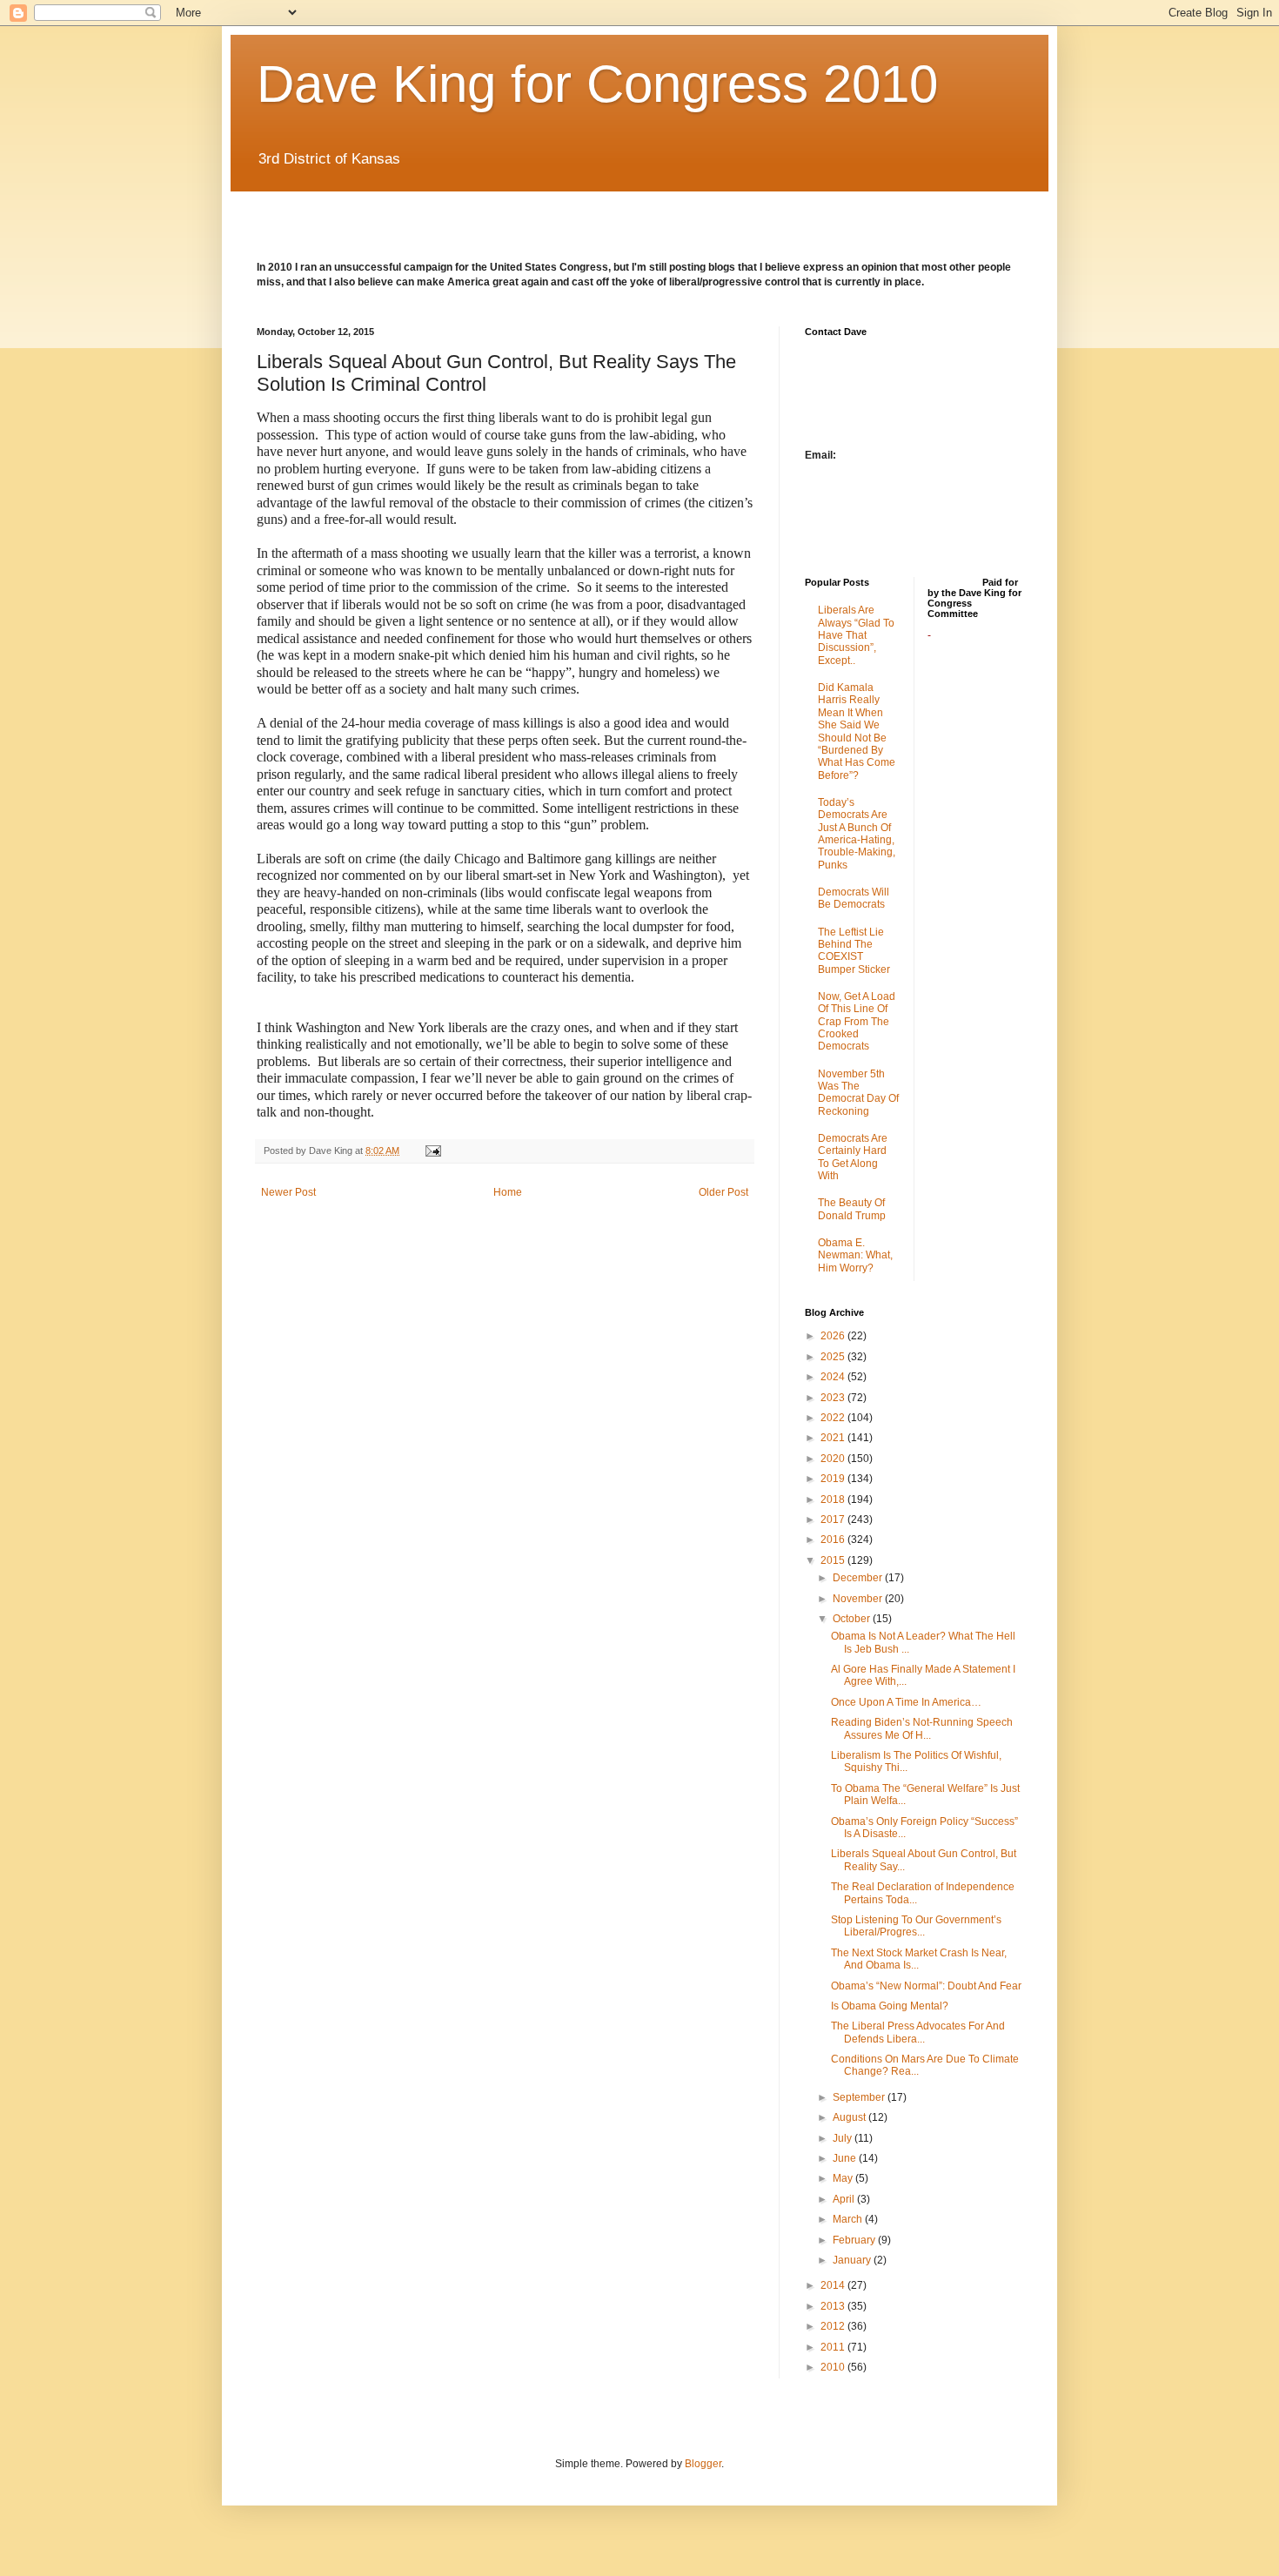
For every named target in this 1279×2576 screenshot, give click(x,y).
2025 (834, 1357)
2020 (834, 1459)
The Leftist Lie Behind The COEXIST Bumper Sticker (854, 951)
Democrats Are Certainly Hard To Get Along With (853, 1157)
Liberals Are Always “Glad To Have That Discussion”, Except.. (856, 635)
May (844, 2178)
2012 (834, 2326)
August (850, 2117)
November (859, 1599)
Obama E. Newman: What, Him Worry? (855, 1255)
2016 (834, 1540)
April (845, 2199)
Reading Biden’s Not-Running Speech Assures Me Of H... (922, 1728)
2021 (834, 1438)
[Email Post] (432, 1150)
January (853, 2260)
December (859, 1578)
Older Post (723, 1192)
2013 (834, 2306)
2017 (834, 1519)
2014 (834, 2285)
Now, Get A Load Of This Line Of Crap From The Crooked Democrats (857, 1022)
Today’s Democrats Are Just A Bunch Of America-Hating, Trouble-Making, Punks (857, 834)
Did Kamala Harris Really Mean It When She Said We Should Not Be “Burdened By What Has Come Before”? (857, 731)
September (860, 2097)
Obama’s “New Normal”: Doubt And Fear (926, 1986)
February (855, 2240)
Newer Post (288, 1192)
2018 (834, 1499)
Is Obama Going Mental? (890, 2006)
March (849, 2219)
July (844, 2138)
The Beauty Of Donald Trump (852, 1209)
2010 (834, 2367)
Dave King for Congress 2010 (597, 84)
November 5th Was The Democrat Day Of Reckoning (858, 1093)
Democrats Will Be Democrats (854, 898)
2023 (834, 1398)
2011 (834, 2347)
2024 (834, 1377)
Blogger (703, 2464)
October (853, 1619)
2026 (834, 1336)
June (846, 2158)
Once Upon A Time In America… (906, 1702)
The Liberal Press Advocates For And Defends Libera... (918, 2032)
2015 (834, 1560)
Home (508, 1192)
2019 (834, 1479)
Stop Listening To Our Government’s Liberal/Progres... (916, 1926)
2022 (834, 1418)
